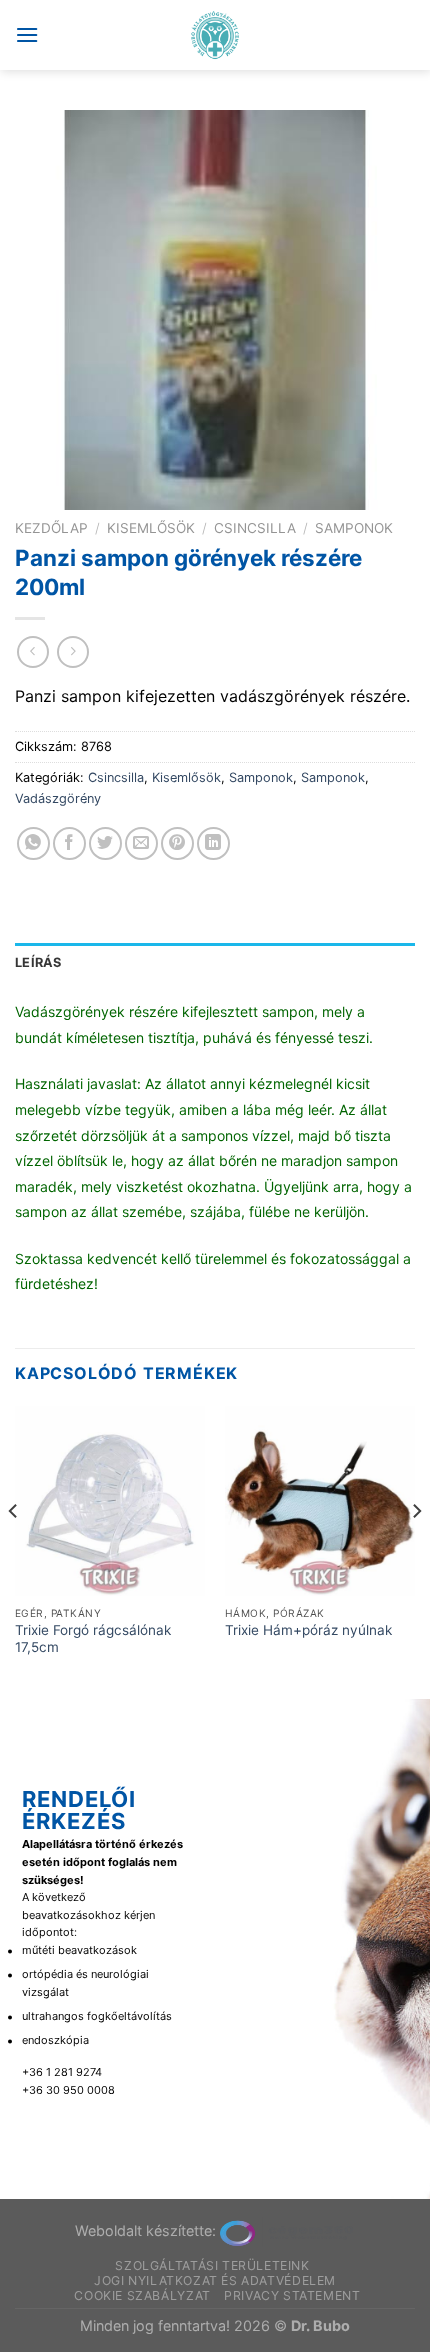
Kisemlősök (151, 528)
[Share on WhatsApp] (33, 843)
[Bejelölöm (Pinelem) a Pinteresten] (177, 843)
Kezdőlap (51, 528)
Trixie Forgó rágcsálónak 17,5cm (93, 1639)
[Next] (416, 1550)
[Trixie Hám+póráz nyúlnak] (320, 1501)
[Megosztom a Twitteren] (105, 843)
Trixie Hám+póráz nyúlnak (308, 1630)
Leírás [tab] (38, 962)
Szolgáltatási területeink (212, 2265)
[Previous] (14, 1550)
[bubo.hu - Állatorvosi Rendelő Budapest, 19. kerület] (215, 35)
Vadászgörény (58, 798)
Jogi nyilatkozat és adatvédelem (215, 2280)
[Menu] (27, 34)
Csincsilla (255, 528)
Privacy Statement (292, 2295)
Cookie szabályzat (142, 2295)
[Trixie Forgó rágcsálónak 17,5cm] (110, 1501)
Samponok (354, 528)
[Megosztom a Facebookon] (69, 843)
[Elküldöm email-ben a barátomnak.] (141, 843)
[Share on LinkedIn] (213, 843)
